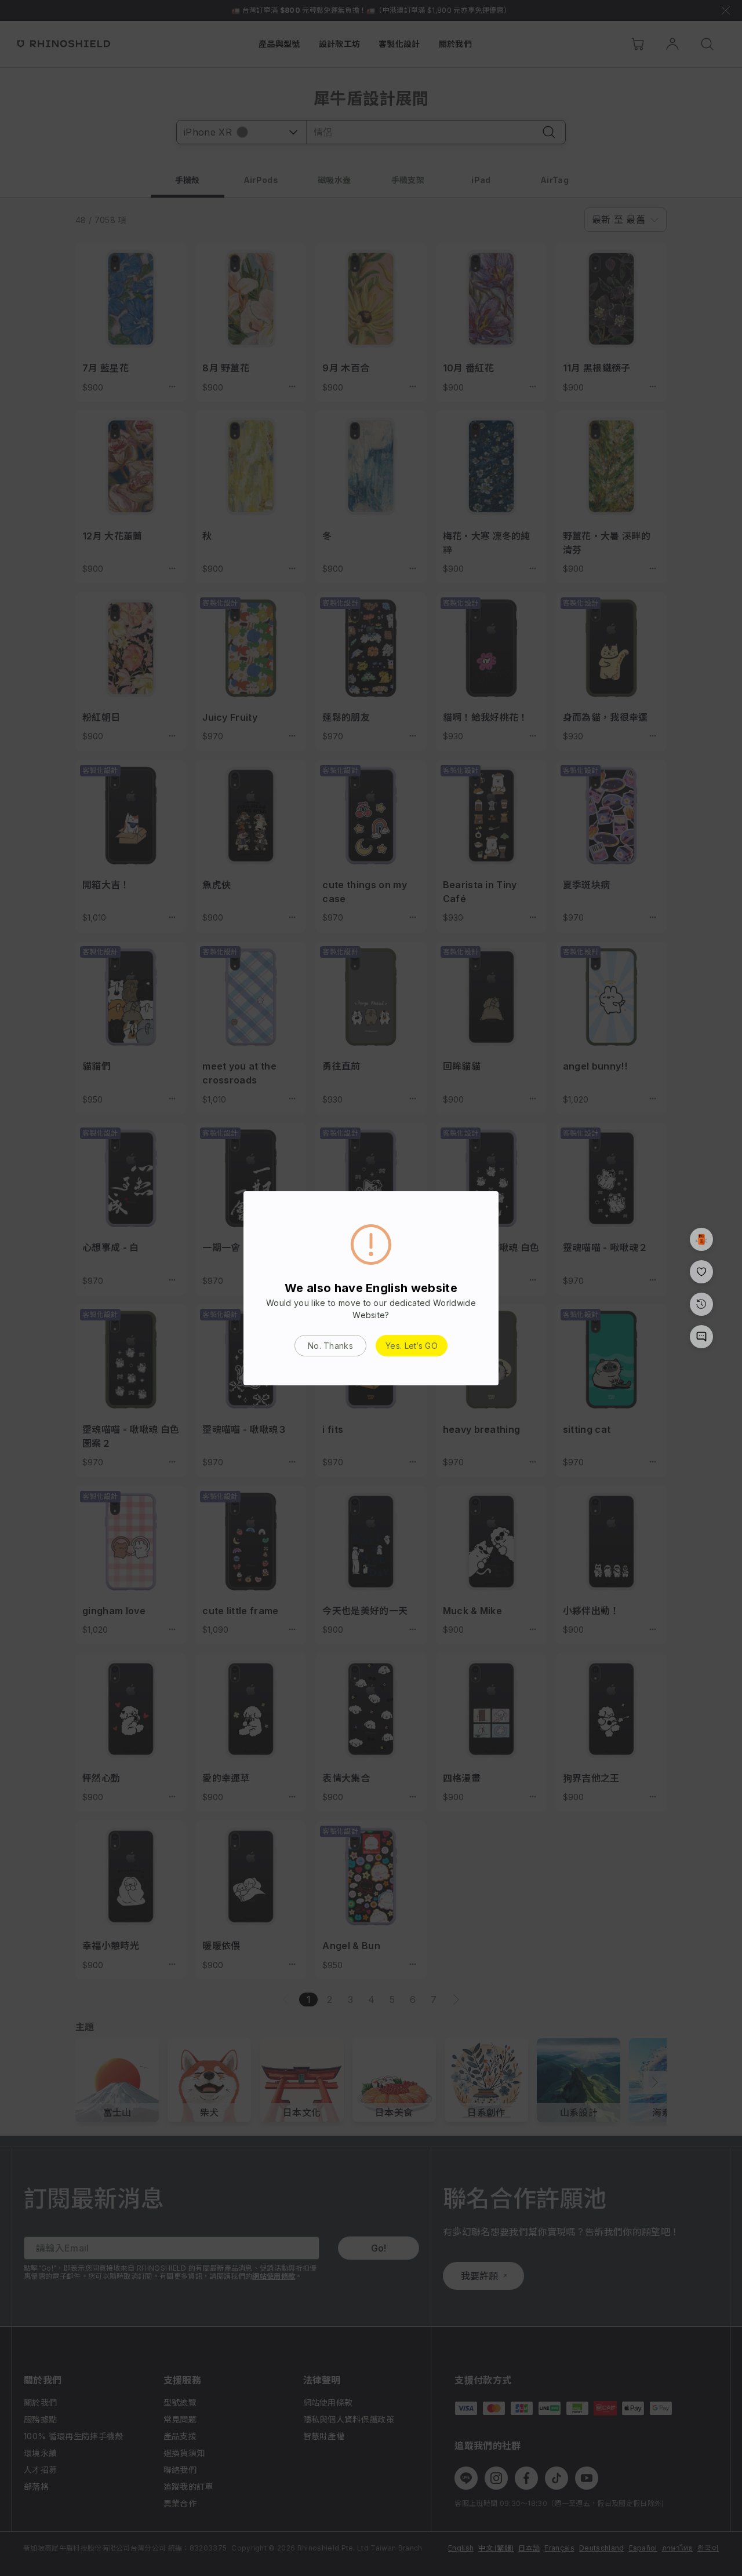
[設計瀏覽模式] (701, 1239)
